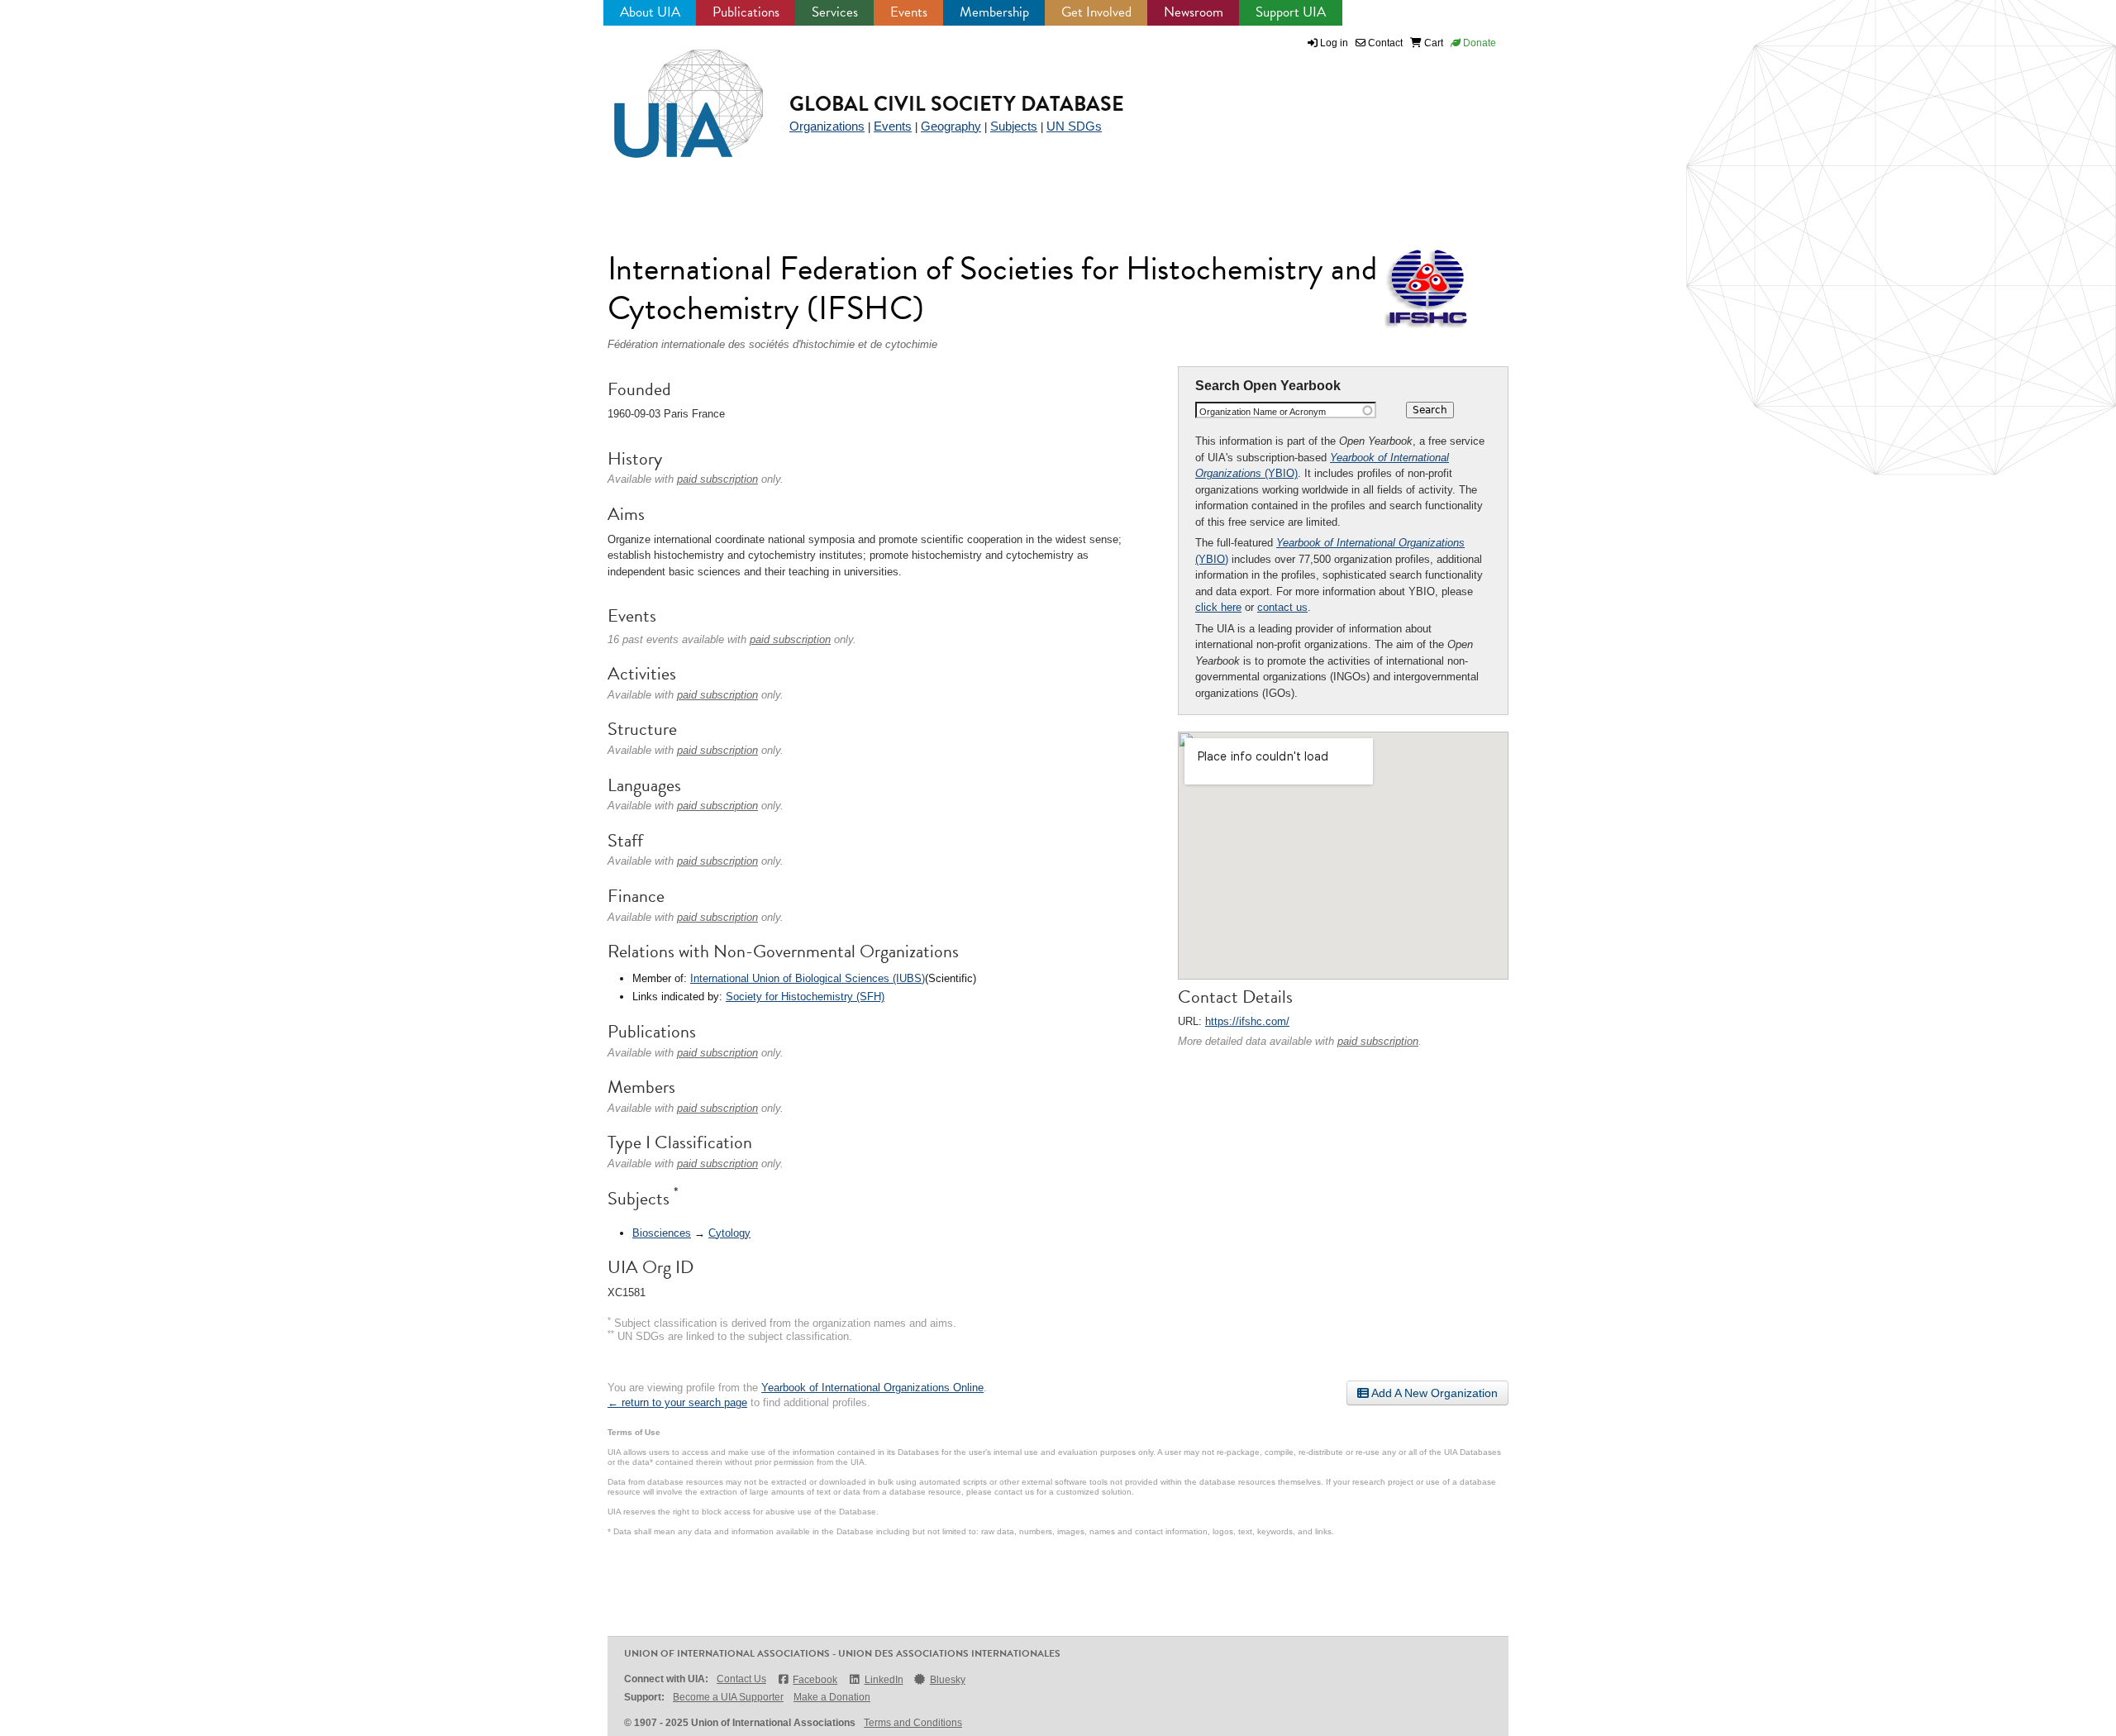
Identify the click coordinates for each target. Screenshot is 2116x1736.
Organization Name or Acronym (1263, 412)
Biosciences (662, 1233)
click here (1218, 607)
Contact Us (741, 1679)
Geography (951, 126)
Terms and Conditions (913, 1723)
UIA (670, 94)
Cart (1432, 43)
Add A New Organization (1433, 1393)
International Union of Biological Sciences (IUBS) (808, 978)
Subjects (1014, 126)
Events (909, 12)
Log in (1334, 43)
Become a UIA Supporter (728, 1697)
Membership (994, 12)
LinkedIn (884, 1680)
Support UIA (1291, 12)
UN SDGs (1074, 126)
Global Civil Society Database (957, 104)
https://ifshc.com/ (1247, 1021)
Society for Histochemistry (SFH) (805, 997)
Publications (746, 12)
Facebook (815, 1680)
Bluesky (948, 1680)
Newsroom (1194, 12)
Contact (1384, 43)
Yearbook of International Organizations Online (872, 1388)
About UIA (650, 12)
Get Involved (1096, 12)
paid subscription (1378, 1041)
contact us (1282, 607)
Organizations (827, 126)
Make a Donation (832, 1697)
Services (835, 12)
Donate (1478, 43)
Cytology (729, 1233)
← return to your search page (677, 1402)
